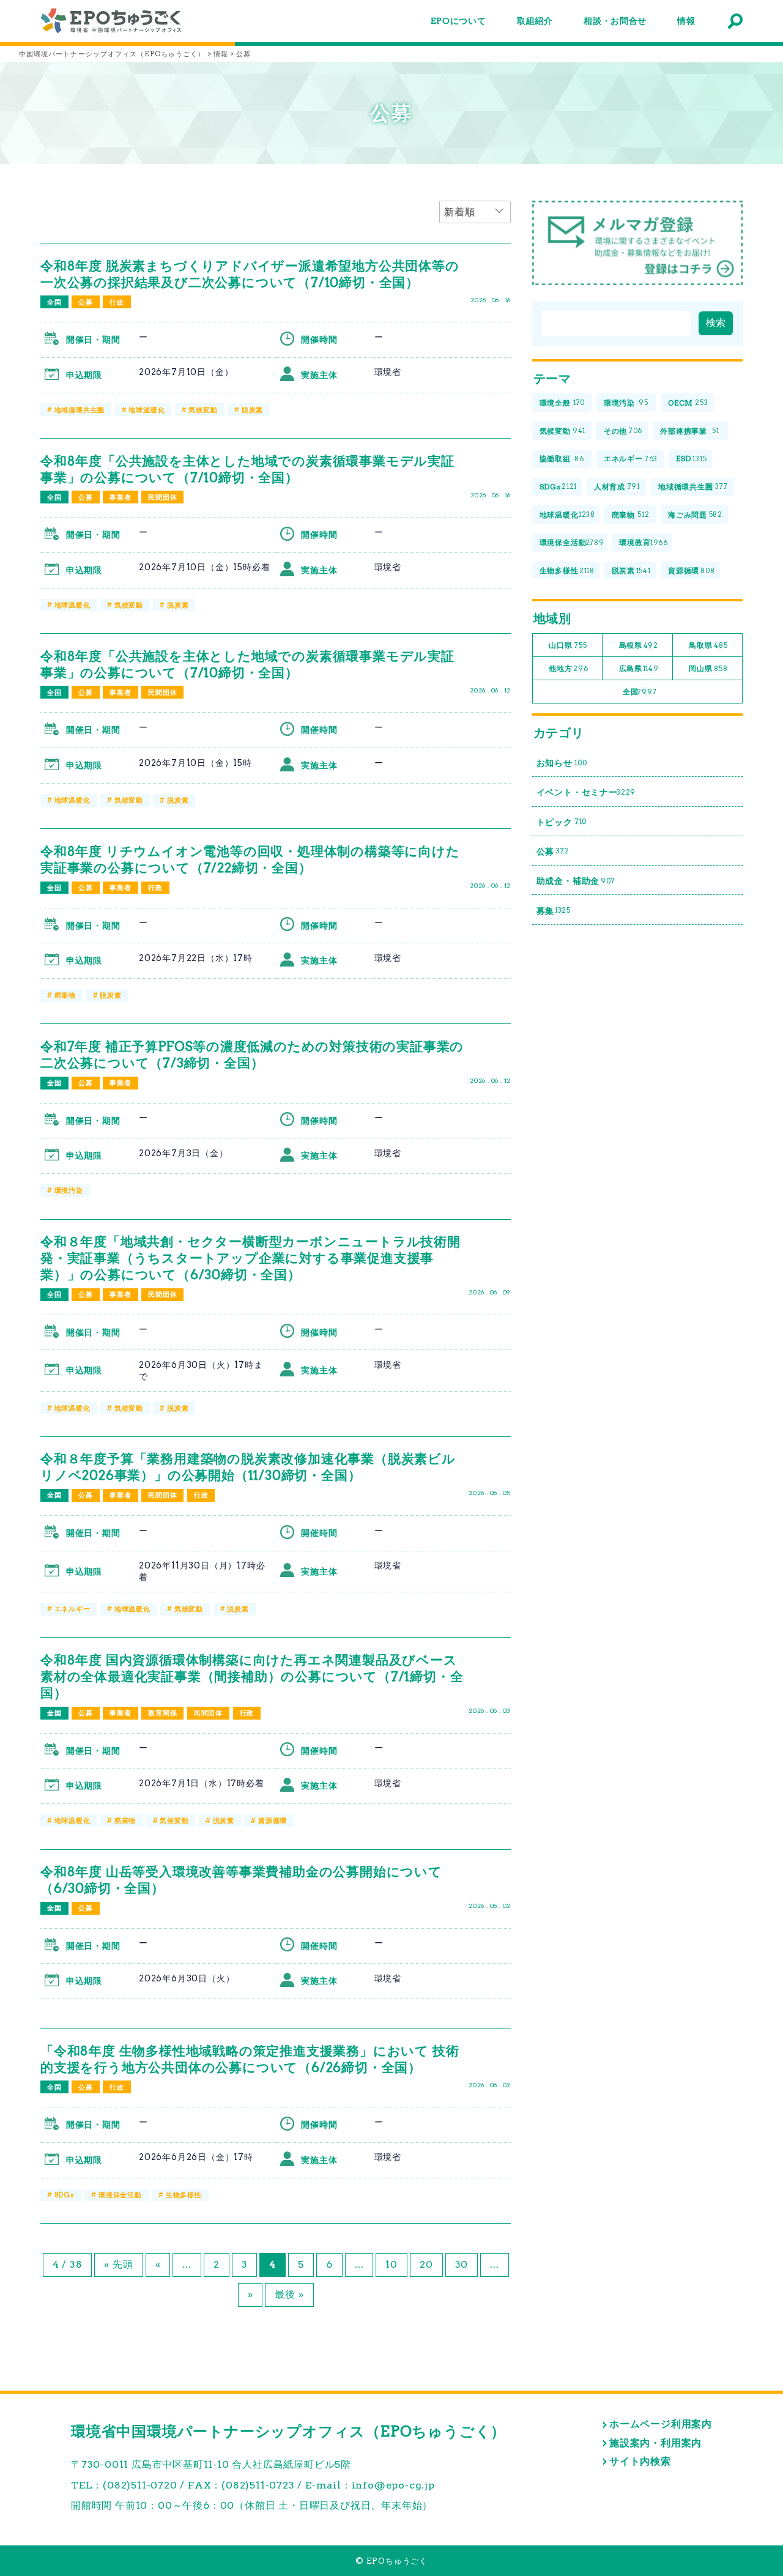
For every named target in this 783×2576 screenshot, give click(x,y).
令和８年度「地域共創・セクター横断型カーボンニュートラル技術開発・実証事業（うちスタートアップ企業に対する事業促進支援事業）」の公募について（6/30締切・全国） (250, 1258)
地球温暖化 (147, 410)
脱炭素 (252, 410)
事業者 (120, 497)
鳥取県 (708, 645)
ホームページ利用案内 (661, 2424)
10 (391, 2264)
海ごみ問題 (695, 515)
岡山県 (708, 668)
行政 (117, 302)
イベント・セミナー (586, 792)
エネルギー (72, 1609)
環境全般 (562, 403)
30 (462, 2264)
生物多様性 (184, 2195)
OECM (688, 403)
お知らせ (562, 763)
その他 (623, 431)
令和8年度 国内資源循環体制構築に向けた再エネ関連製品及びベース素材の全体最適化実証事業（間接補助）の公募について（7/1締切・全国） (252, 1676)
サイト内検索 (640, 2461)
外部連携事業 (689, 431)
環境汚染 (69, 1190)
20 (426, 2264)
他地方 (568, 668)
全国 (54, 302)
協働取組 (562, 458)
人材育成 (617, 487)
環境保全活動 (120, 2195)
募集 (554, 911)
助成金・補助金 (576, 881)
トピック (562, 822)
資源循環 (273, 1821)
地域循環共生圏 (80, 410)
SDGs (65, 2195)
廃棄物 (65, 995)
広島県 (639, 668)
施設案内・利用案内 (655, 2443)
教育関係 (162, 1713)
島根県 (639, 645)
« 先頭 (118, 2264)
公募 (86, 302)
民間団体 (162, 497)
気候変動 (203, 410)
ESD (692, 458)
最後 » (289, 2294)
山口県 (568, 645)
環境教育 (644, 542)
